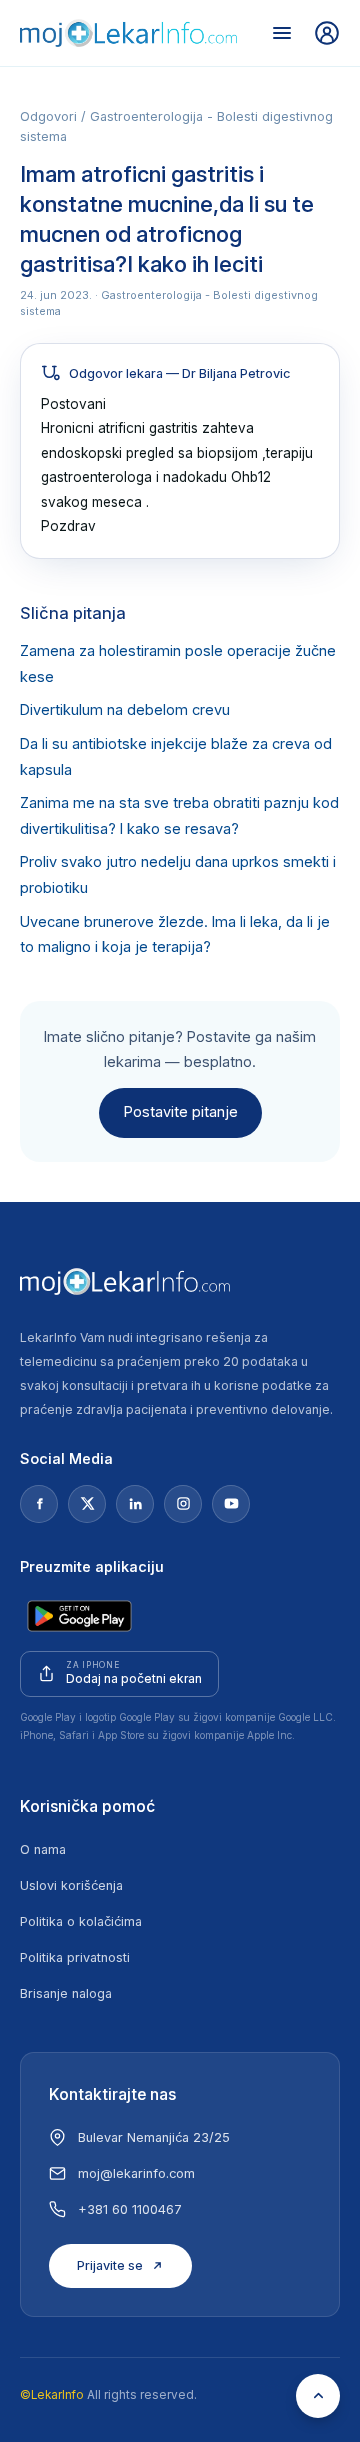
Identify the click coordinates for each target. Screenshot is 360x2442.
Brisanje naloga (66, 1993)
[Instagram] (183, 1504)
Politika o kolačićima (81, 1921)
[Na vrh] (318, 2396)
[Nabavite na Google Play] (79, 1616)
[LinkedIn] (135, 1504)
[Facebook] (39, 1504)
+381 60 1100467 (130, 2209)
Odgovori (48, 116)
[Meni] (282, 33)
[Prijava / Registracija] (327, 33)
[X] (87, 1504)
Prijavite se (110, 2265)
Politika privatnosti (75, 1957)
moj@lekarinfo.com (136, 2173)
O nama (43, 1849)
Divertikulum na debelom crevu (125, 710)
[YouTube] (231, 1504)
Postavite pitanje (180, 1112)
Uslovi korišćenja (71, 1885)
